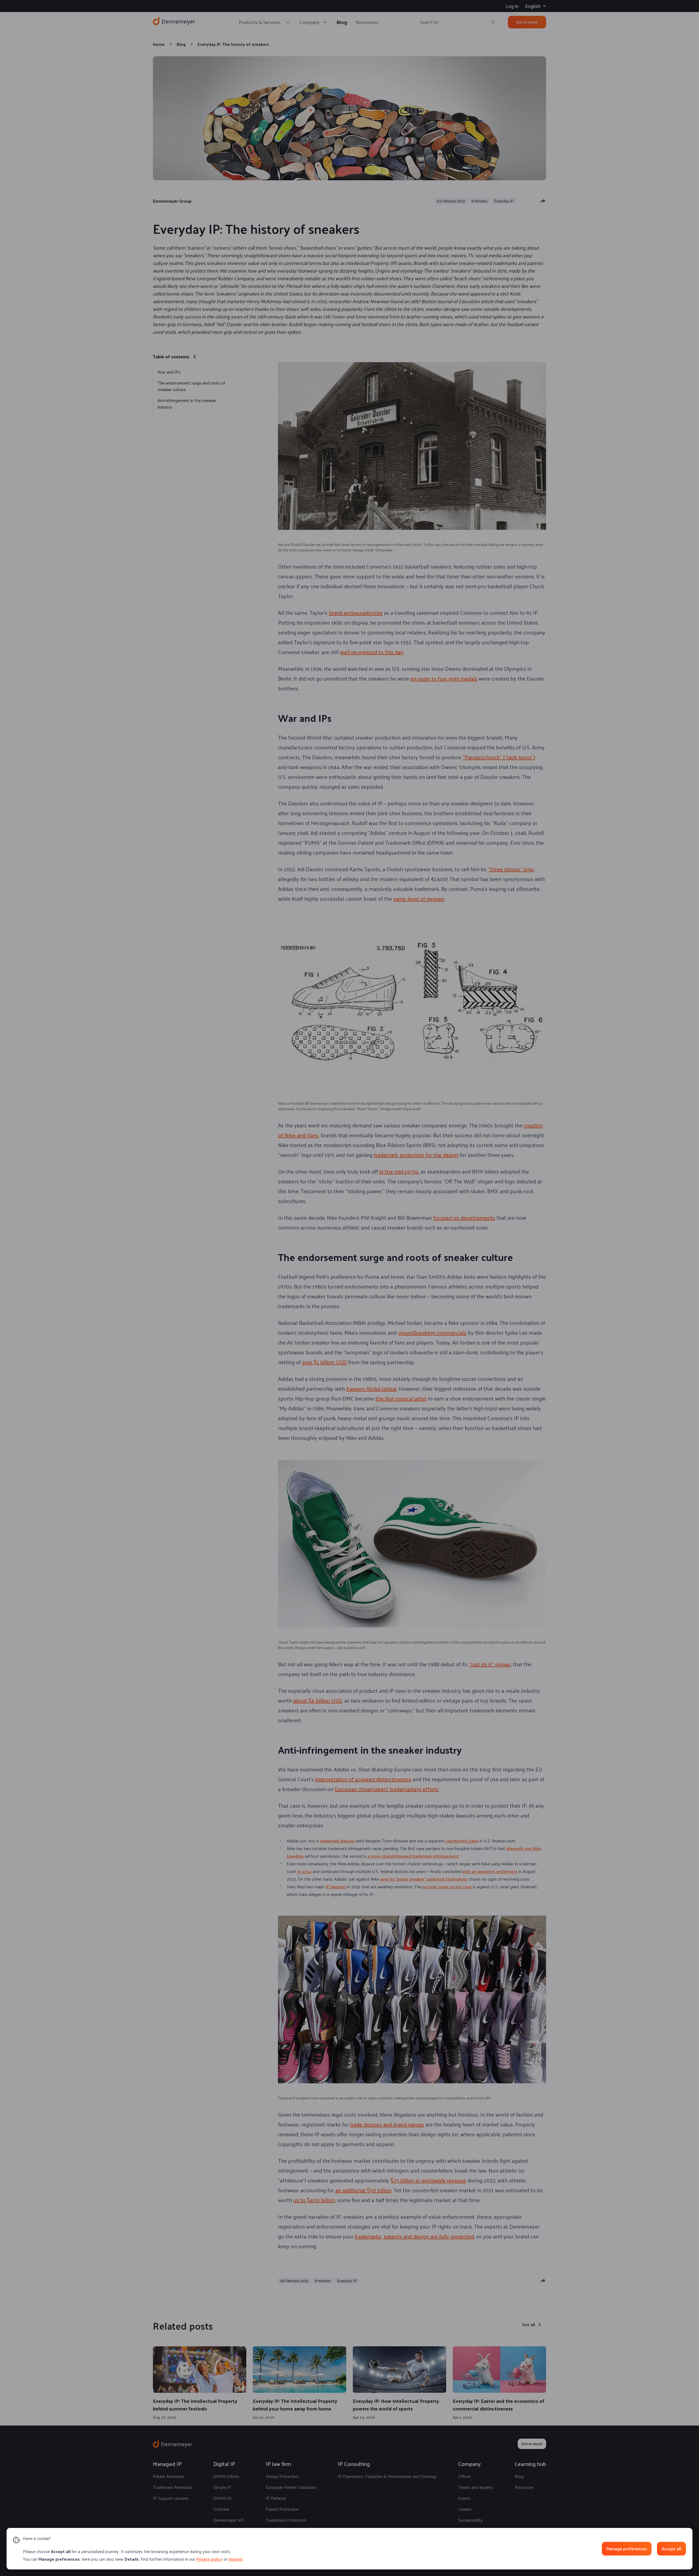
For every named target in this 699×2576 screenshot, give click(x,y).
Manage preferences (627, 2549)
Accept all (671, 2549)
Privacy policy (209, 2559)
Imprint (236, 2559)
